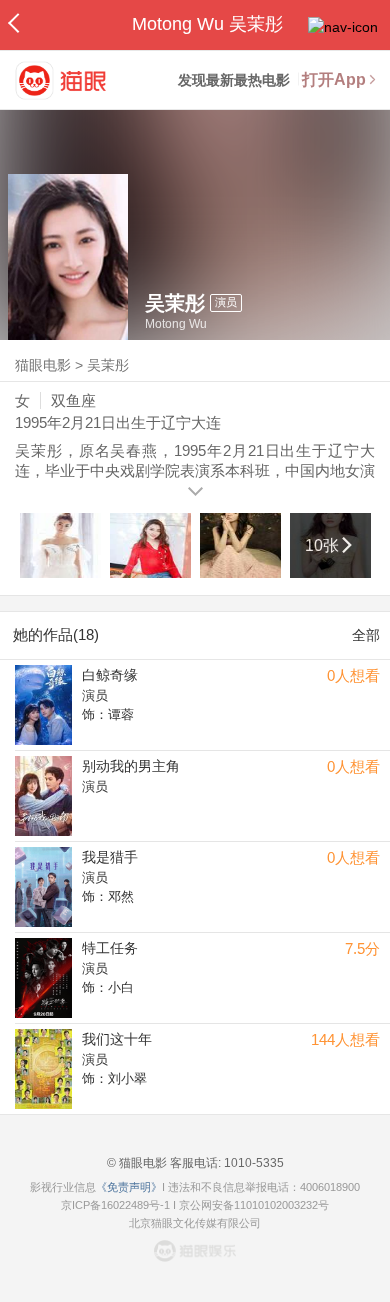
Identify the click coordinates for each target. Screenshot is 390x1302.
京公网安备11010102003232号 (254, 1205)
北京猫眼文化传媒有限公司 (195, 1223)
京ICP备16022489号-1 (115, 1205)
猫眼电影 (43, 365)
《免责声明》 (129, 1187)
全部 (366, 635)
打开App (334, 79)
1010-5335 (252, 1163)
